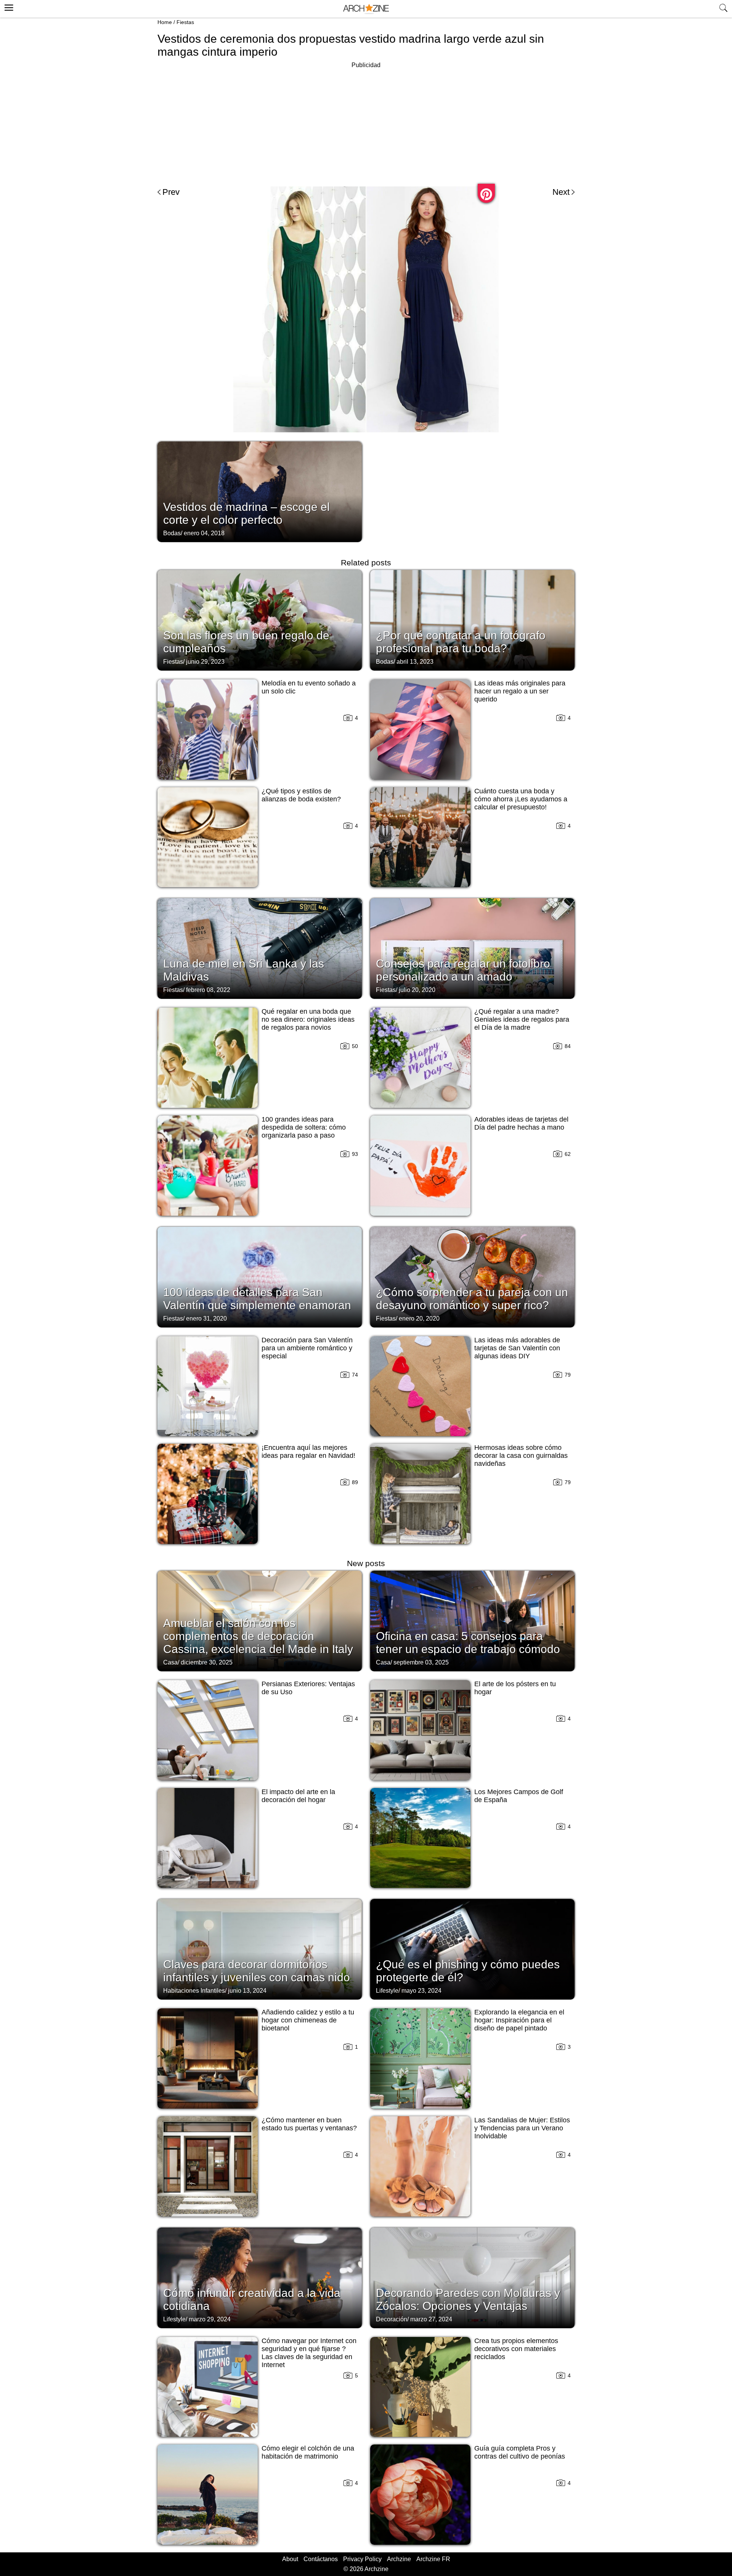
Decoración (392, 2319)
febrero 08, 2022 (208, 990)
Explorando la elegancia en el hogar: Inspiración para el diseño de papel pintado (519, 2020)
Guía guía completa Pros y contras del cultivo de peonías (520, 2452)
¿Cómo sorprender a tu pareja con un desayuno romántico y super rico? (472, 1299)
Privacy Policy (362, 2559)
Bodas (172, 533)
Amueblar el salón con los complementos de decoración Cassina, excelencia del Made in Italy (258, 1636)
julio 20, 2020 (417, 990)
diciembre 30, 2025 (207, 1662)
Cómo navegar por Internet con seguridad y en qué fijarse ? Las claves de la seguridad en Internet (309, 2353)
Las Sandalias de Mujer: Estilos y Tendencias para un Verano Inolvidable (522, 2128)
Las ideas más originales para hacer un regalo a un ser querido (520, 691)
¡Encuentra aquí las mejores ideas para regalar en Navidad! (308, 1452)
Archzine (399, 2559)
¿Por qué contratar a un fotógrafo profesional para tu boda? (461, 642)
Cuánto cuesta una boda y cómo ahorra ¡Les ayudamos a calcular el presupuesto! (521, 799)
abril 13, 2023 (415, 662)
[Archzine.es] (366, 9)
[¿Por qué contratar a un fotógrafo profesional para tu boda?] (472, 620)
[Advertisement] (366, 124)
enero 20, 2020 (419, 1318)
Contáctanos (321, 2559)
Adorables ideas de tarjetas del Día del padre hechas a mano (521, 1123)
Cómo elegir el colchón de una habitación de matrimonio (308, 2452)
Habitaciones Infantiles (194, 1991)
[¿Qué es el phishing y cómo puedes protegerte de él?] (472, 1948)
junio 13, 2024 (247, 1991)
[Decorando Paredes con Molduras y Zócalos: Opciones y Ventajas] (472, 2277)
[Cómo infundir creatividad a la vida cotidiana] (260, 2277)
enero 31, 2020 (206, 1318)
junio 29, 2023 (205, 662)
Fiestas (185, 22)
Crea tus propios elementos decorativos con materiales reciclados (516, 2349)
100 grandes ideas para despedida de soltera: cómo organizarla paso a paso (304, 1127)
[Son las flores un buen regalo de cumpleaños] (260, 620)
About (290, 2559)
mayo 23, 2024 (421, 1991)
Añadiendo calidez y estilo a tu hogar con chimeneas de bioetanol (308, 2020)
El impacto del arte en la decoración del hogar (298, 1796)
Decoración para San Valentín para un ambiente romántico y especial (307, 1348)
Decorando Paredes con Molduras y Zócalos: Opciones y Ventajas (468, 2299)
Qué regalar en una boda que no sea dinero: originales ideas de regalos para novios (308, 1019)
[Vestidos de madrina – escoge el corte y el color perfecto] (260, 491)
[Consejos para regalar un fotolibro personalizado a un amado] (472, 948)
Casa (170, 1662)
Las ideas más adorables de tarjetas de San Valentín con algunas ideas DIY (517, 1348)
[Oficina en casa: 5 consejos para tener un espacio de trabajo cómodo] (472, 1620)
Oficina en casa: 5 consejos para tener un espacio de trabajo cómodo (468, 1643)
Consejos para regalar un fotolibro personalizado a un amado (463, 970)
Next (561, 192)
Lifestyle (387, 1991)
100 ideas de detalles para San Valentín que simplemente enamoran (257, 1299)
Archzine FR (433, 2559)
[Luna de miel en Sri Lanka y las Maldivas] (260, 948)
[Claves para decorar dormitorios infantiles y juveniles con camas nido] (260, 1948)
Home (165, 22)
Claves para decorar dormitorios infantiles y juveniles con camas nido (257, 1971)
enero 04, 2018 (204, 533)
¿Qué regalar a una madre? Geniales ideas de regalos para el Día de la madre (522, 1019)
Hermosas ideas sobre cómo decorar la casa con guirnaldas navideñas (521, 1456)
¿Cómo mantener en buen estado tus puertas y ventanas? (309, 2124)
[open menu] (8, 6)
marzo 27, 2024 (431, 2319)
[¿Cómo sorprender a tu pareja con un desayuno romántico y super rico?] (472, 1276)
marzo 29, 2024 (210, 2319)
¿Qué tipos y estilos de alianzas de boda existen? (301, 795)
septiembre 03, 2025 (421, 1662)
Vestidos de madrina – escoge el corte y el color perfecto (246, 513)
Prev (171, 192)
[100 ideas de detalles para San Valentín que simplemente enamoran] (260, 1276)
